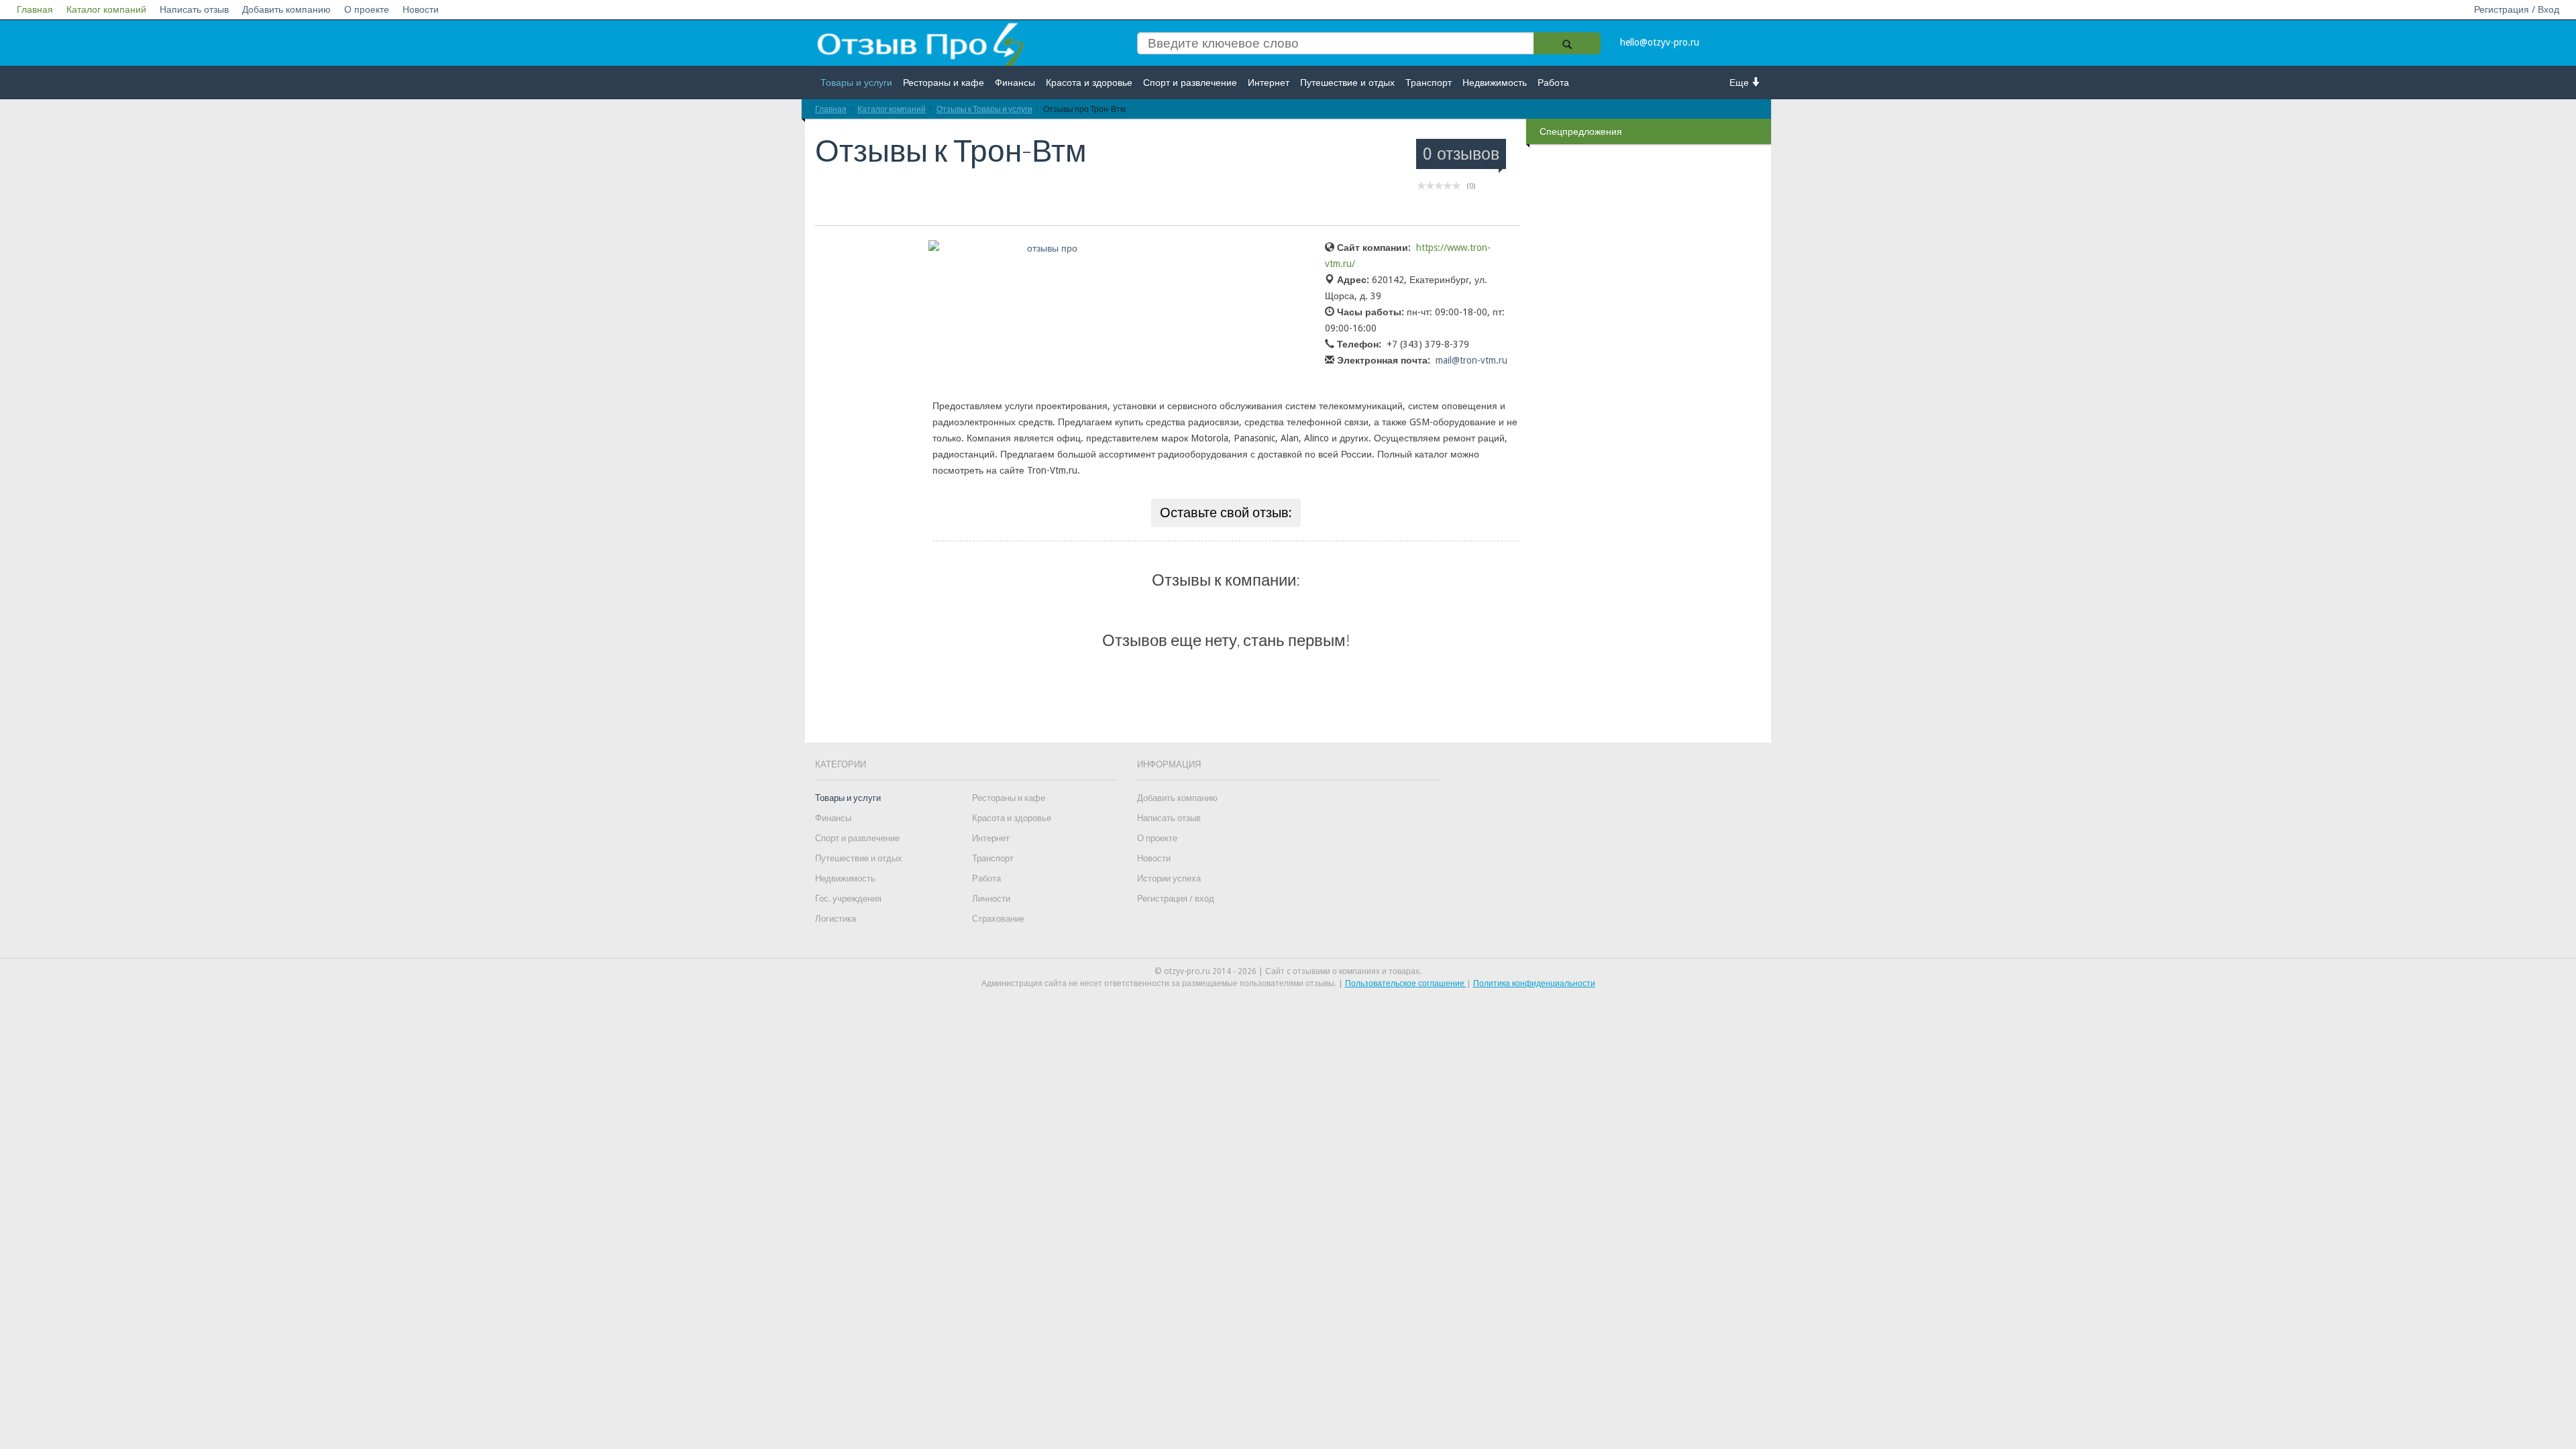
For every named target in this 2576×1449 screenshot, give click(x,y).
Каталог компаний (106, 9)
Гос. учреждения (848, 899)
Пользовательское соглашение (1406, 983)
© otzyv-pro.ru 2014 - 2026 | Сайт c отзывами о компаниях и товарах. (1288, 971)
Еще (1740, 83)
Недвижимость (1495, 83)
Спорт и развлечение (1190, 83)
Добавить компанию (286, 9)
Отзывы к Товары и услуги (984, 109)
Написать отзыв (194, 9)
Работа (1553, 83)
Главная (35, 9)
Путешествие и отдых (1347, 83)
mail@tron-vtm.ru (1471, 360)
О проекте (367, 9)
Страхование (998, 919)
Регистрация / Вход (2517, 9)
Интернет (1269, 83)
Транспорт (1429, 83)
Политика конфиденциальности (1534, 983)
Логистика (836, 919)
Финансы (1015, 83)
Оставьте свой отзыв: (1226, 513)
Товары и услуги (856, 83)
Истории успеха (1169, 878)
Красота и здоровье (1089, 83)
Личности (991, 899)
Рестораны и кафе (944, 83)
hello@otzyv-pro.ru (1660, 42)
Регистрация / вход (1176, 899)
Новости (421, 9)
